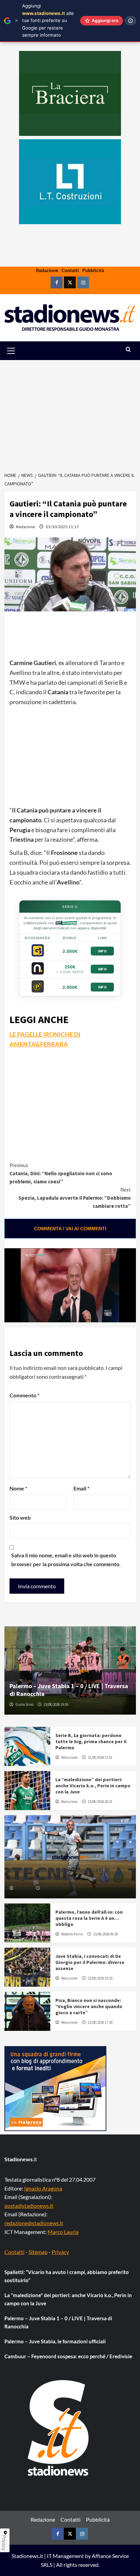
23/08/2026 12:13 (54, 1888)
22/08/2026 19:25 (100, 1978)
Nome (18, 1488)
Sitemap (38, 2252)
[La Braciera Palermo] (70, 93)
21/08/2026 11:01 (100, 1757)
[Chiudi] (16, 21)
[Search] (128, 350)
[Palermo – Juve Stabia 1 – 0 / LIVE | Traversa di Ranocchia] (70, 1670)
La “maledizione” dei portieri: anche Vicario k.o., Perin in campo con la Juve (93, 1786)
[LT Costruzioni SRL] (70, 182)
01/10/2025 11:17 (62, 527)
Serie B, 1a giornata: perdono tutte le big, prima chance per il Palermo (91, 1741)
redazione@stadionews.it (34, 2223)
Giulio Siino (24, 1704)
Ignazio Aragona (43, 2188)
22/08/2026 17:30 (100, 2022)
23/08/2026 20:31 (100, 1802)
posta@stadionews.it (29, 2206)
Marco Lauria (63, 2232)
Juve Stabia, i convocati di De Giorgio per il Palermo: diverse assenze (90, 1962)
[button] (19, 351)
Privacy (60, 2252)
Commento (24, 1395)
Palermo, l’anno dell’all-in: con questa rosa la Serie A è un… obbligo (89, 1918)
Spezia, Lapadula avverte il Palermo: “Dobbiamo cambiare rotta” (75, 1198)
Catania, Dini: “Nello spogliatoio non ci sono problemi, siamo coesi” (61, 1173)
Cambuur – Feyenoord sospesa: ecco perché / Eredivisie (68, 2356)
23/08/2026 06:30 (106, 1934)
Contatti (70, 270)
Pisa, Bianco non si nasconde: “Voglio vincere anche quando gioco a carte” (89, 2006)
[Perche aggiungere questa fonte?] (130, 21)
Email (81, 1488)
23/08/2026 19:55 (56, 1704)
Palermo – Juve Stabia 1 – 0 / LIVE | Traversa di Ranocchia (58, 2322)
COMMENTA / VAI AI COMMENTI (70, 1229)
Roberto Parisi (72, 1934)
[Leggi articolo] (27, 1746)
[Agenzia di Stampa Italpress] (55, 2088)
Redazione (47, 270)
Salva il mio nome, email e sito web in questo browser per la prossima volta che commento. (66, 1560)
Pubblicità (93, 270)
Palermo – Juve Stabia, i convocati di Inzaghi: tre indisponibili (60, 1874)
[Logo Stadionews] (59, 2428)
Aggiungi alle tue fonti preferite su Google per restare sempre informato (48, 20)
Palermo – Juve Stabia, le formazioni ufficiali (55, 2341)
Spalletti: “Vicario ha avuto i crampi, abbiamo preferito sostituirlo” (67, 2276)
